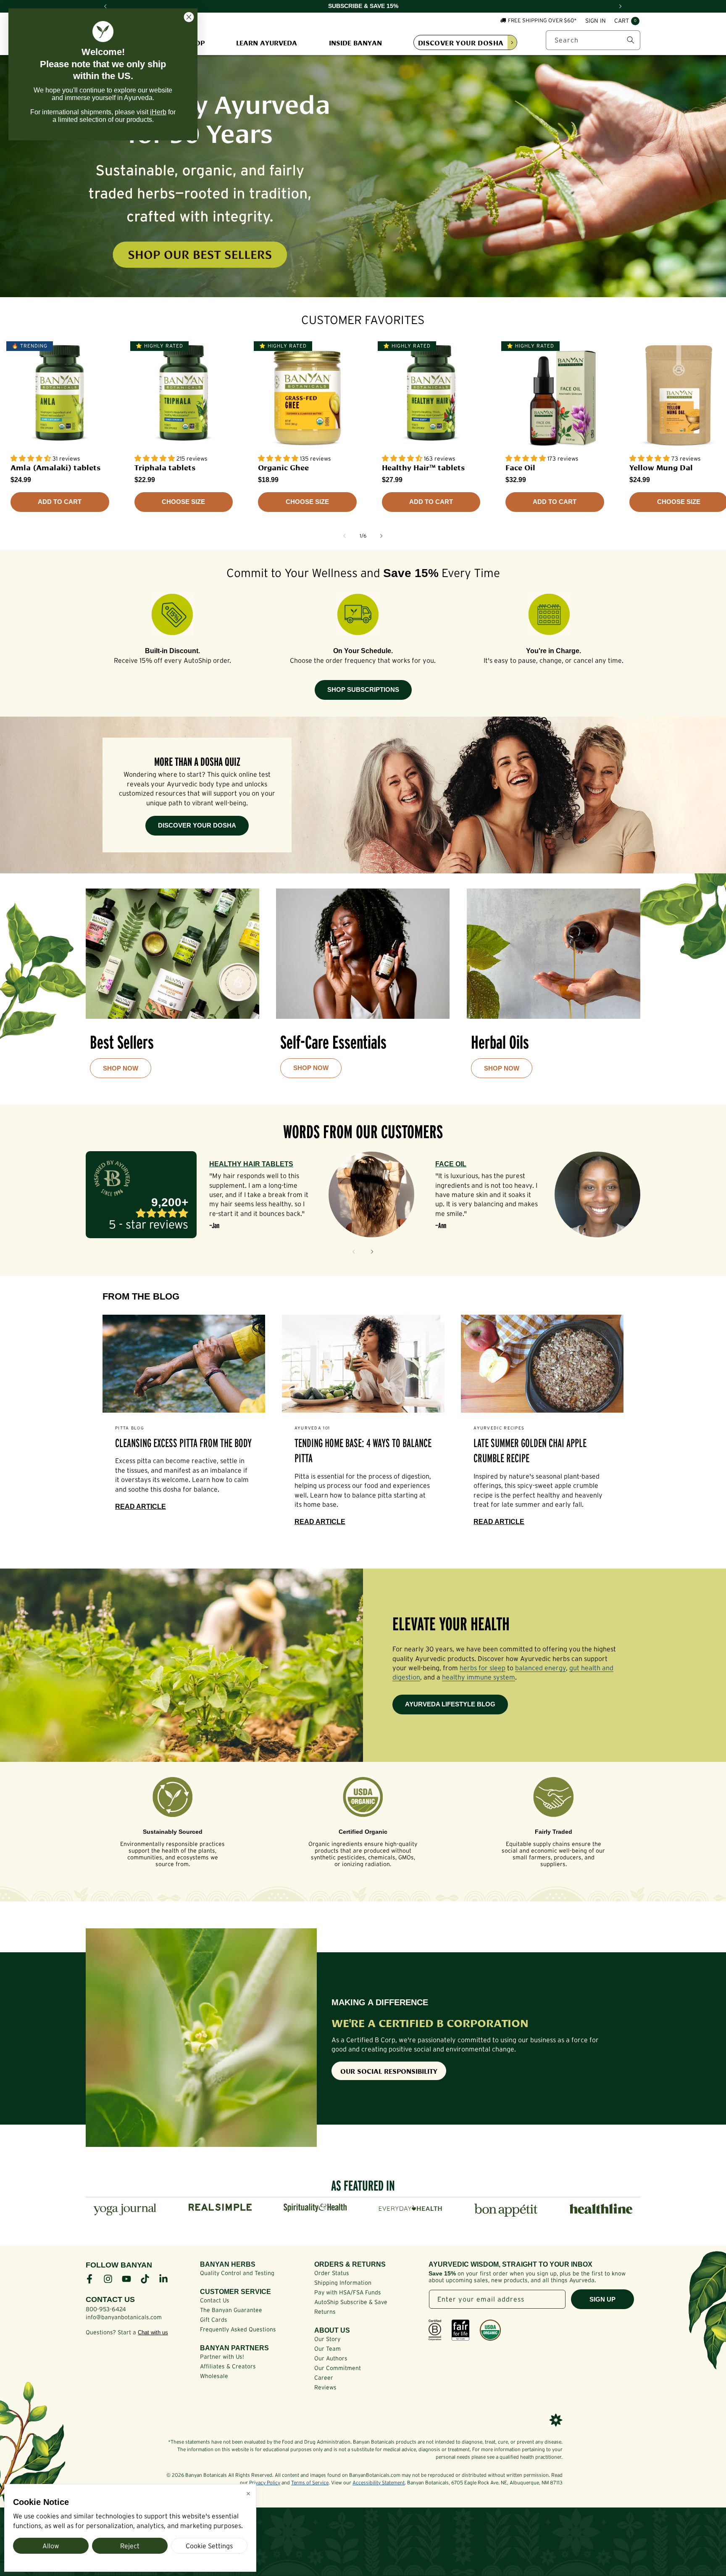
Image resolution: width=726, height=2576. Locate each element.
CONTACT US (110, 2299)
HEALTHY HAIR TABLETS (251, 1164)
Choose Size (183, 502)
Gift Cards (214, 2320)
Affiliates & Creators (228, 2366)
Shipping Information (343, 2283)
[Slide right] (381, 536)
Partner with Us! (222, 2357)
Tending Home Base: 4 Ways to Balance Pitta (363, 1451)
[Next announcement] (621, 6)
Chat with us (153, 2332)
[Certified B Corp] (435, 2330)
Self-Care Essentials (333, 1042)
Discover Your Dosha (197, 825)
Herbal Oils (500, 1042)
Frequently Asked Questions (238, 2329)
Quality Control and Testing (237, 2273)
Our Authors (331, 2358)
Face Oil (520, 467)
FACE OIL (451, 1164)
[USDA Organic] (490, 2330)
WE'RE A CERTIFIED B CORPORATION (430, 2022)
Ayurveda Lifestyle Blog (450, 1704)
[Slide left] (345, 536)
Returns (325, 2312)
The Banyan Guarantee (231, 2310)
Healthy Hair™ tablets (423, 467)
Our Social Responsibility (389, 2071)
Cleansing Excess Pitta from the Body (183, 1443)
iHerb (158, 112)
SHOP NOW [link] (121, 1068)
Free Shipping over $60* (542, 20)
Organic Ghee (283, 467)
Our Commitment (338, 2368)
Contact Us (215, 2300)
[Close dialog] (189, 17)
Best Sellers (122, 1042)
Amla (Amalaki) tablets (55, 467)
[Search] (631, 40)
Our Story (327, 2339)
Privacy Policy (265, 2482)
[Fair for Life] (460, 2330)
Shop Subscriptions (363, 689)
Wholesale (214, 2376)
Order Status (332, 2273)
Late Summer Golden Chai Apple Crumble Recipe (530, 1451)
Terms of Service (310, 2482)
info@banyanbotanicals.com (124, 2317)
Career (324, 2378)
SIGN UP (602, 2299)
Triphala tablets (165, 467)
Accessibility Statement (379, 2482)
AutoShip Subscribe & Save (351, 2302)
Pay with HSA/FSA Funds (348, 2292)
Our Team (327, 2349)
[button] (627, 21)
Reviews (325, 2387)
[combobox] (593, 40)
